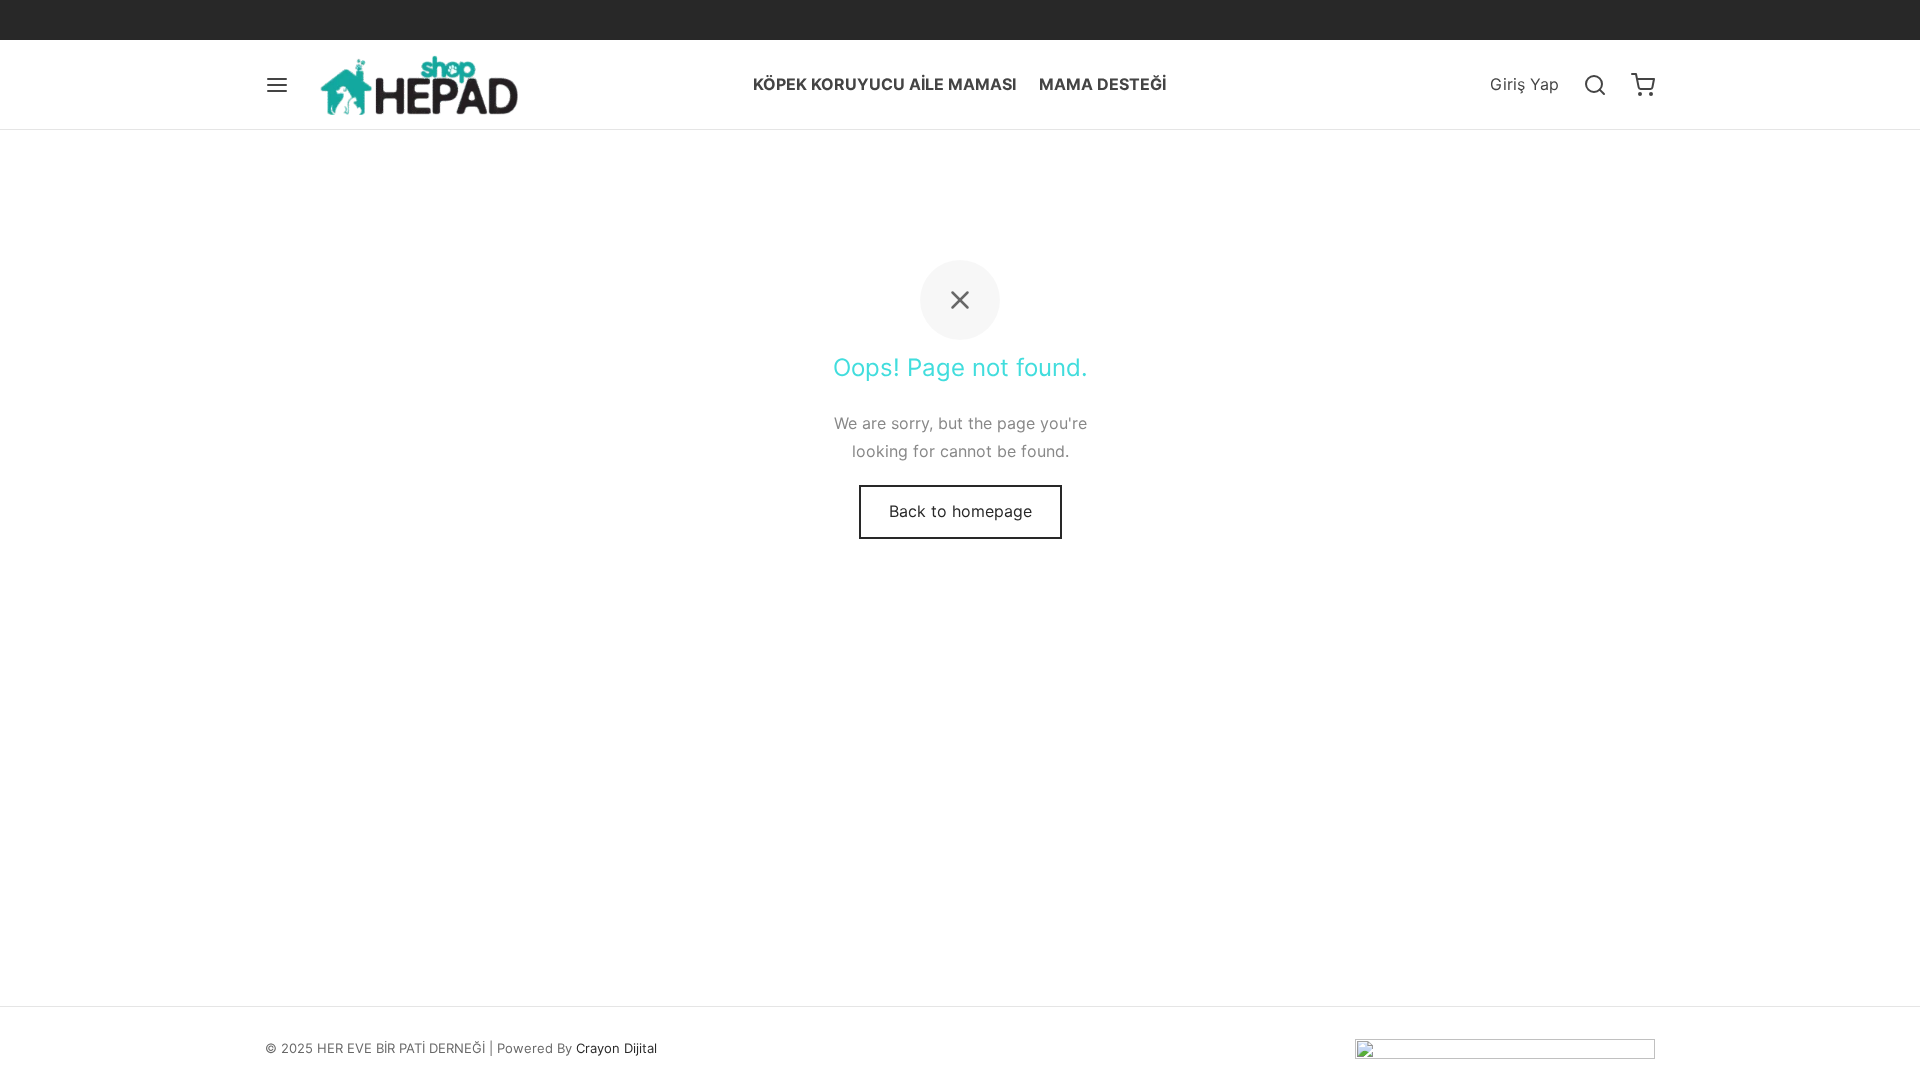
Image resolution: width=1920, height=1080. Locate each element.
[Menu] (277, 85)
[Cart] (1643, 85)
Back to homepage (960, 511)
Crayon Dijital (616, 1048)
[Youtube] (401, 19)
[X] (320, 19)
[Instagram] (360, 19)
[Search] (1595, 85)
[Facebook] (280, 19)
